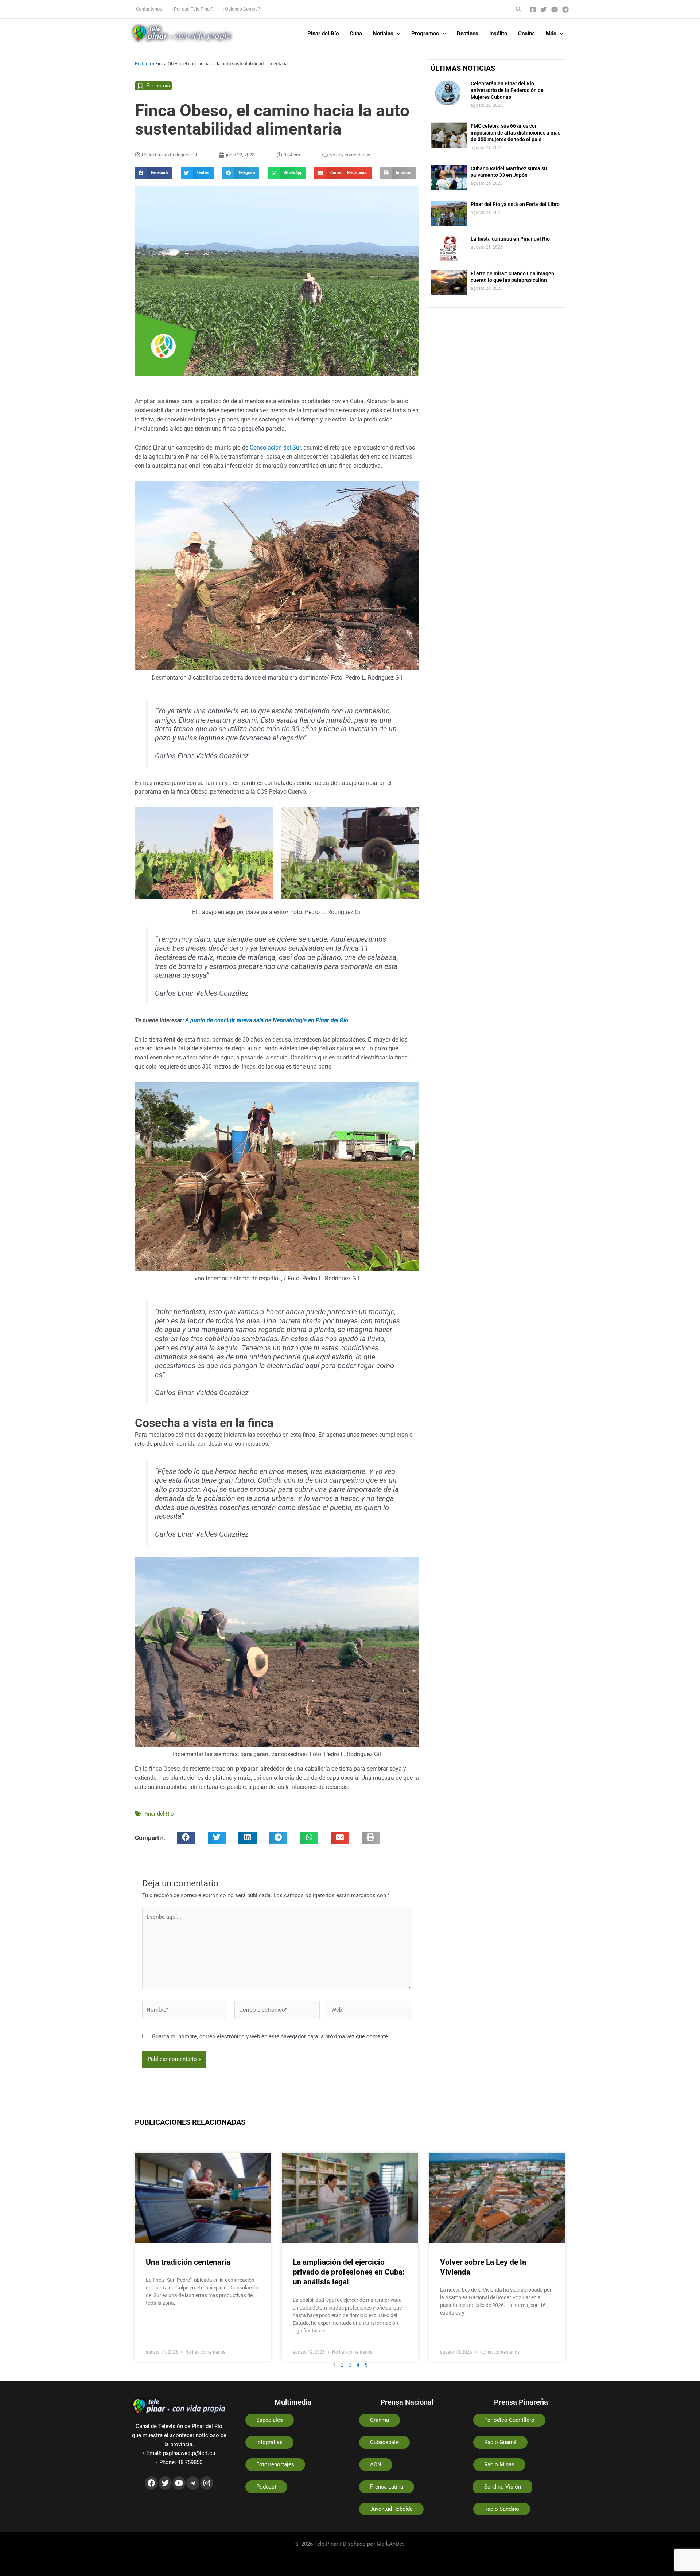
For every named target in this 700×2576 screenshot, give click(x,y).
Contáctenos (149, 9)
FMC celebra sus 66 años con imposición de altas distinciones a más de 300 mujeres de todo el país (516, 132)
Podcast (266, 2487)
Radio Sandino (502, 2509)
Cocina (526, 34)
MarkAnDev (391, 2544)
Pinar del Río (323, 34)
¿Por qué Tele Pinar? (192, 9)
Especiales (270, 2420)
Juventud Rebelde (391, 2509)
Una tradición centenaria (188, 2262)
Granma (380, 2420)
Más (551, 34)
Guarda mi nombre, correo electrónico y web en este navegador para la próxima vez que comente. (271, 2036)
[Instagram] (207, 2483)
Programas (425, 34)
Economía (158, 86)
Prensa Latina (387, 2487)
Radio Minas (499, 2464)
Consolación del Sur (275, 448)
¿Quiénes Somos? (241, 9)
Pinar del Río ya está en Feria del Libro (515, 204)
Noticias (383, 34)
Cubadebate (384, 2442)
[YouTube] (555, 9)
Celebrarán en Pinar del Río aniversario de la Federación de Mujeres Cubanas (507, 90)
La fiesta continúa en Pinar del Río (510, 239)
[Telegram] (565, 9)
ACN (376, 2464)
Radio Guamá (500, 2442)
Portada (143, 64)
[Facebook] (533, 9)
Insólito (498, 34)
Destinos (468, 34)
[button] (519, 9)
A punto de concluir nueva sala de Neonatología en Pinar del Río (267, 1020)
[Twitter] (544, 9)
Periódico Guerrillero (509, 2420)
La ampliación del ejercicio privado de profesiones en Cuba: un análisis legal (349, 2272)
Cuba (356, 34)
